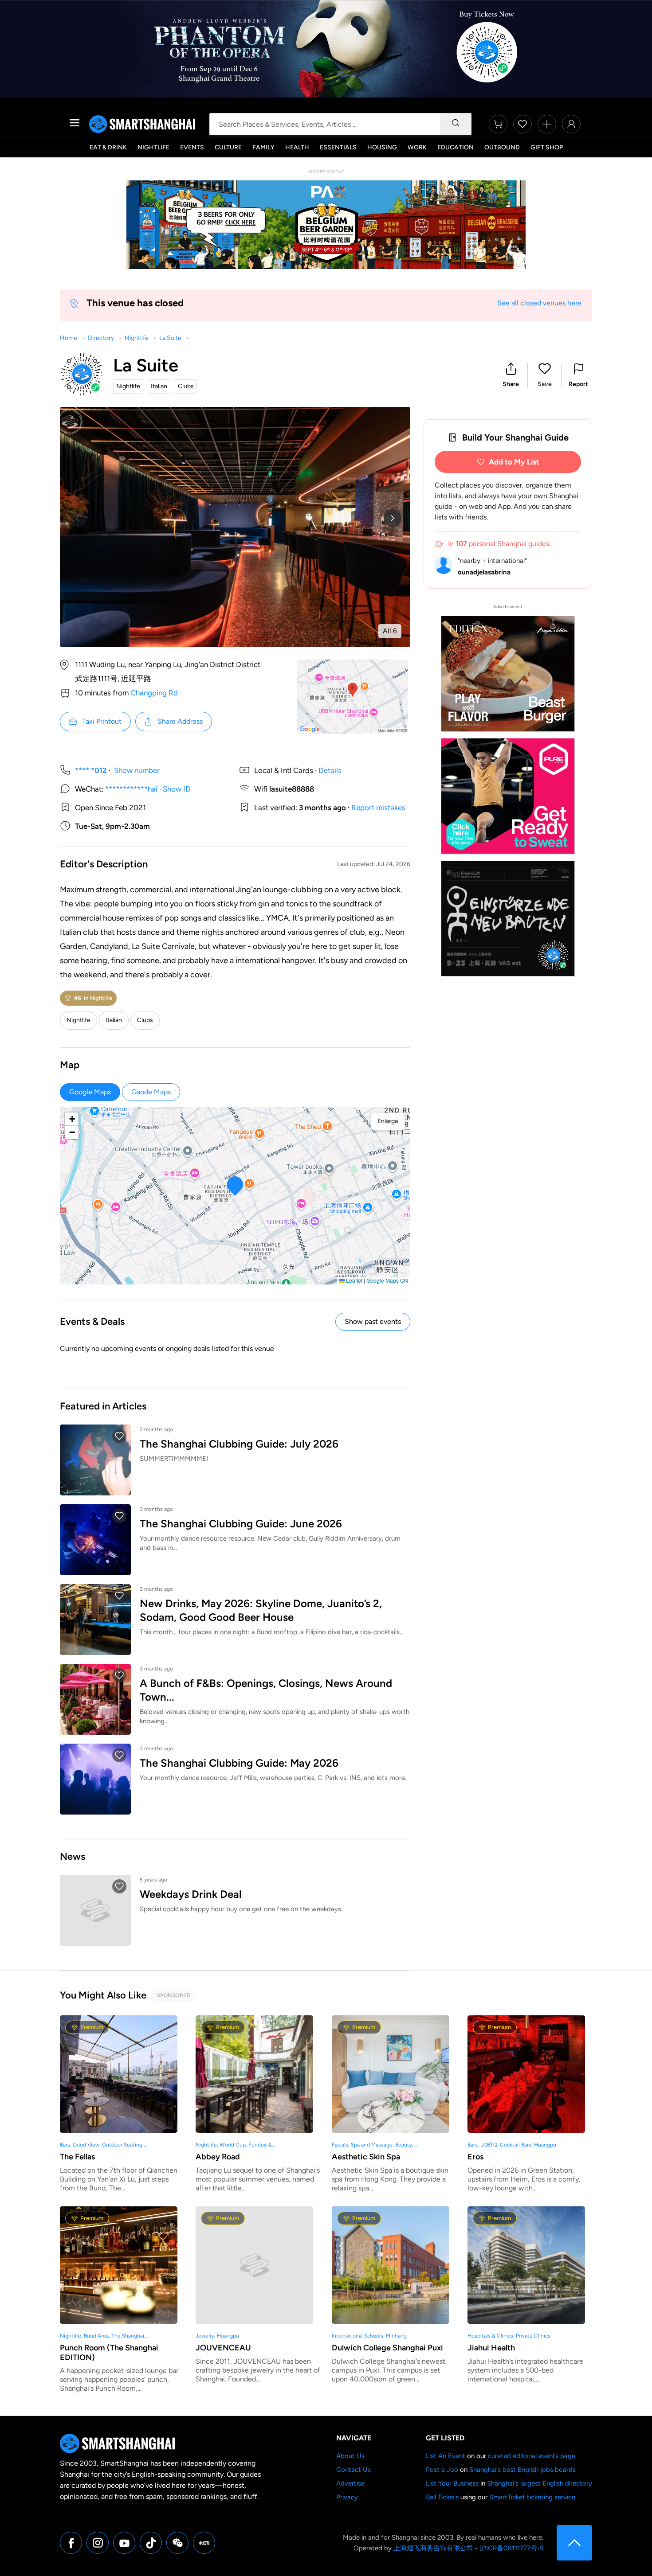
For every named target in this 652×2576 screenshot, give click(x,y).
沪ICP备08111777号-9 (511, 2548)
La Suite (170, 338)
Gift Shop (547, 147)
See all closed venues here (539, 303)
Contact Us (353, 2470)
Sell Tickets (442, 2497)
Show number (137, 770)
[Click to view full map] (353, 697)
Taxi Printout (102, 721)
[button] (511, 375)
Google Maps (90, 1092)
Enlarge (388, 1121)
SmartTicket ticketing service (532, 2497)
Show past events (373, 1321)
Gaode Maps (151, 1092)
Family (263, 147)
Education (456, 147)
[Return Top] (574, 2543)
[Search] (456, 124)
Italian (114, 1020)
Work (417, 147)
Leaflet (353, 1280)
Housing (382, 147)
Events (192, 147)
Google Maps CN (387, 1280)
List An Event (446, 2456)
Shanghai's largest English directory (540, 2483)
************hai (131, 789)
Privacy (347, 2497)
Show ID (177, 789)
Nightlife (153, 147)
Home (69, 338)
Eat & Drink (108, 147)
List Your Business (452, 2483)
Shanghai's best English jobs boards (522, 2470)
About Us (350, 2456)
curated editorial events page (532, 2456)
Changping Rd (154, 693)
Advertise (350, 2483)
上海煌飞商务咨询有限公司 (433, 2548)
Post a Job (442, 2470)
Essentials (338, 147)
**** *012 (91, 770)
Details (330, 770)
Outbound (502, 147)
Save (545, 384)
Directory (101, 338)
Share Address (180, 721)
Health (297, 147)
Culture (228, 147)
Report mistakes (378, 808)
